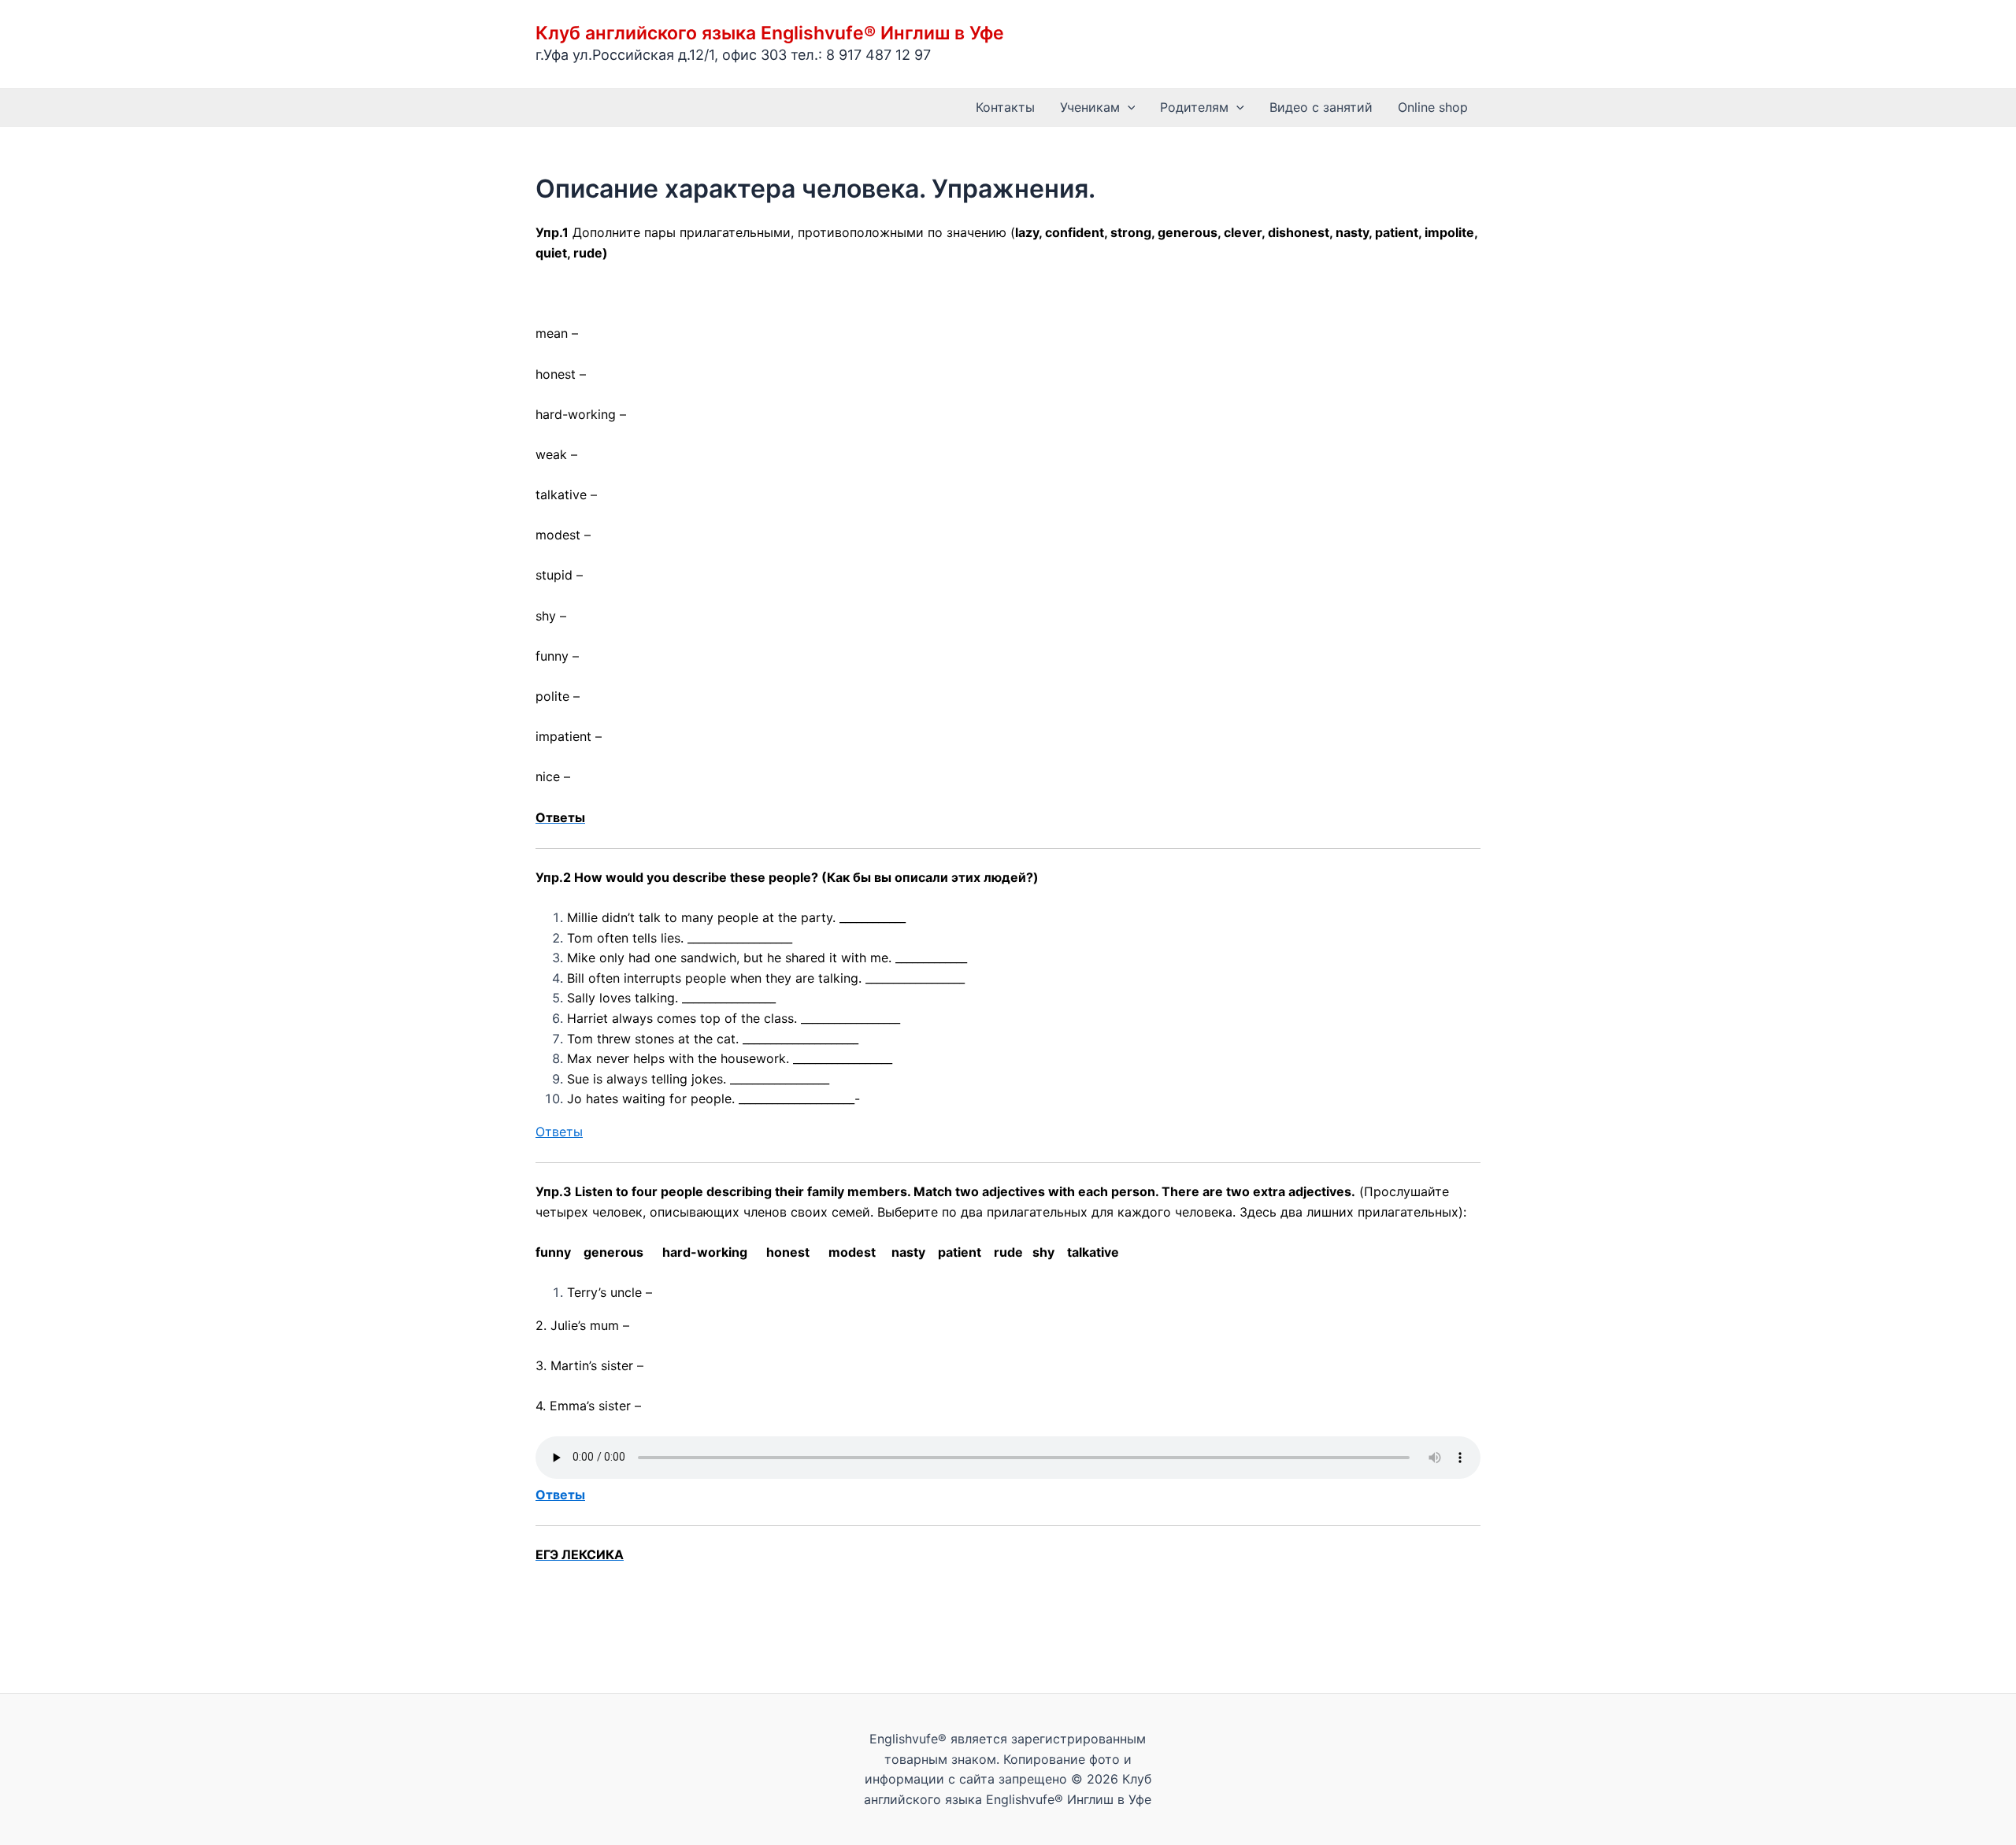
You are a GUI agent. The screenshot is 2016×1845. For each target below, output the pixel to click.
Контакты (1005, 107)
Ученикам (1090, 107)
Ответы (559, 1132)
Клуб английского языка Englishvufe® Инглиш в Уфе (770, 33)
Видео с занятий (1321, 107)
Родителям (1194, 107)
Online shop (1433, 107)
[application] (1128, 107)
